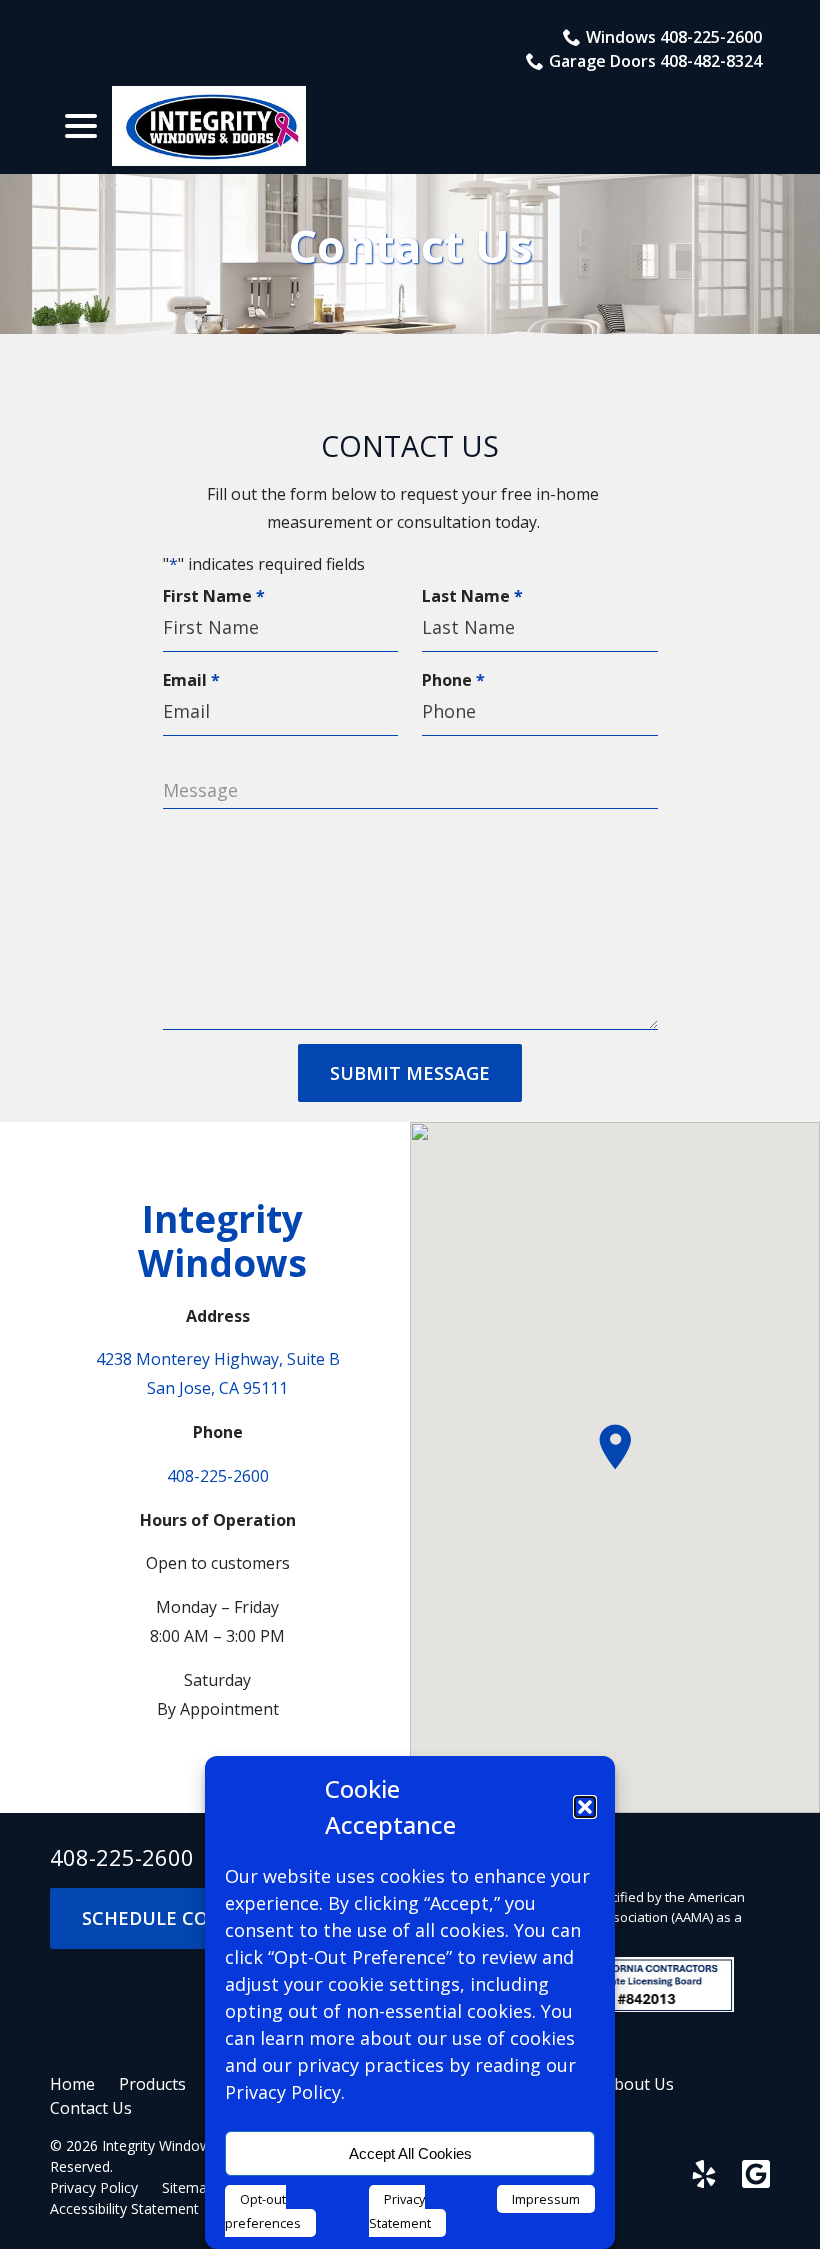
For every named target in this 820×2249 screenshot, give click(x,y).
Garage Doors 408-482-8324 (655, 61)
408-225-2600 (218, 1476)
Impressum (546, 2199)
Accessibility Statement (124, 2208)
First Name (218, 596)
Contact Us (410, 246)
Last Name (477, 596)
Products (152, 2084)
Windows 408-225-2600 (674, 37)
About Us (639, 2084)
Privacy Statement (400, 2211)
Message (200, 790)
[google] (756, 2174)
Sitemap (188, 2187)
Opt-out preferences (263, 2211)
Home (72, 2084)
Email (196, 680)
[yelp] (704, 2174)
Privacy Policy (94, 2187)
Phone (458, 680)
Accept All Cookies (410, 2153)
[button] (585, 1807)
